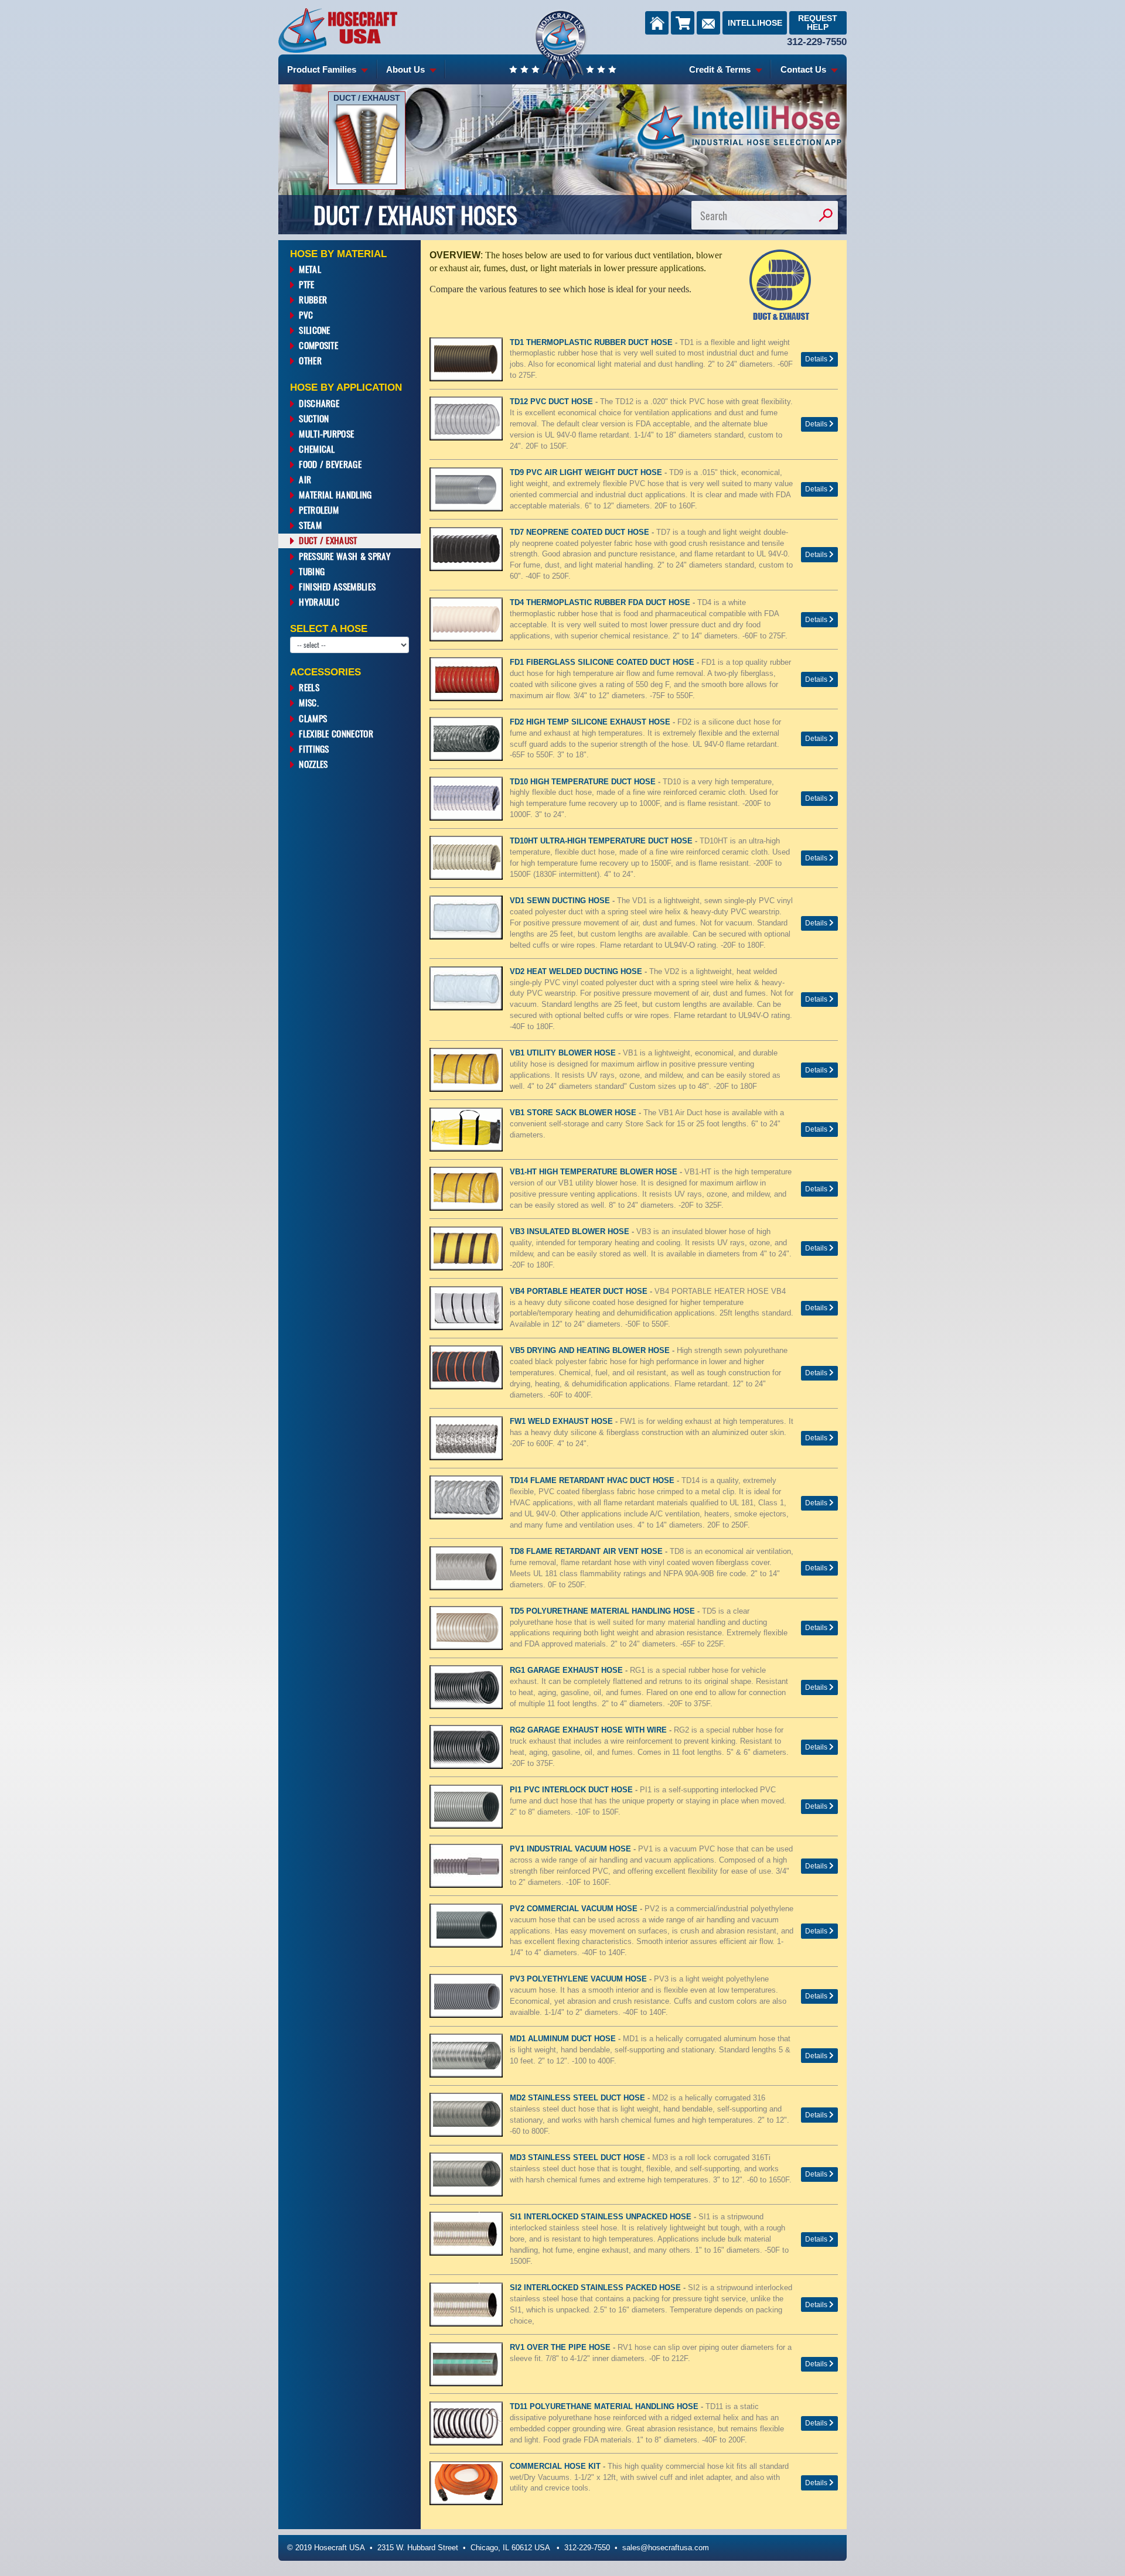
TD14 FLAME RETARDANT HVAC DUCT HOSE (593, 1481)
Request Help (818, 23)
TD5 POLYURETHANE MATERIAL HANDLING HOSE (604, 1611)
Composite (318, 345)
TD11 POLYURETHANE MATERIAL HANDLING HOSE (605, 2407)
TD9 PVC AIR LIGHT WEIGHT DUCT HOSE (587, 473)
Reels (309, 687)
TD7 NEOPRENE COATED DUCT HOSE (581, 532)
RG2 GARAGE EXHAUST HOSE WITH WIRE (589, 1730)
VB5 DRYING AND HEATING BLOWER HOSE (591, 1351)
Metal (310, 269)
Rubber (313, 299)
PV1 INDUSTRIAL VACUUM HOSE (572, 1849)
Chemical (317, 449)
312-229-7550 (817, 42)
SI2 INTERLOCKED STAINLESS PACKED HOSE (596, 2288)
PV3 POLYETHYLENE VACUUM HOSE (579, 1979)
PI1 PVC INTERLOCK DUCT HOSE (572, 1790)
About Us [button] (407, 69)
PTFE (306, 284)
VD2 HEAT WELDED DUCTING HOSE (577, 972)
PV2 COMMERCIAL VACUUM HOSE (575, 1909)
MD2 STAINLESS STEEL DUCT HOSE (579, 2098)
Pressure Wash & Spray (345, 556)
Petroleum (319, 510)
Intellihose (755, 23)
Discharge (319, 403)
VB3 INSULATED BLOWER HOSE (571, 1232)
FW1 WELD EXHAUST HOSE (562, 1422)
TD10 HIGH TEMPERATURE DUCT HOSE (584, 782)
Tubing (312, 571)
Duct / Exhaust (328, 540)
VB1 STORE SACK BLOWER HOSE (574, 1113)
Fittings (314, 749)
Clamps (313, 718)
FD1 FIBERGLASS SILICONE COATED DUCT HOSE (603, 662)
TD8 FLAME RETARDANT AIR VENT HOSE (587, 1552)
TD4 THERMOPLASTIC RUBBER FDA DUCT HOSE (601, 603)
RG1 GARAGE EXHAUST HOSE (567, 1670)
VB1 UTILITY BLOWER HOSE (564, 1053)
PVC (306, 315)
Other (310, 360)
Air (305, 479)
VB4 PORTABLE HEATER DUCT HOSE (580, 1292)
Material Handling (335, 494)
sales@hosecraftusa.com (666, 2548)
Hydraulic (319, 602)
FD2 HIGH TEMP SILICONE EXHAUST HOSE (591, 722)
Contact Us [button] (804, 69)
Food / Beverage (330, 464)
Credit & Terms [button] (721, 69)
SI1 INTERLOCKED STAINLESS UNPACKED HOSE (602, 2217)
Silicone (314, 330)
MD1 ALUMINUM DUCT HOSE (564, 2039)
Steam (310, 525)
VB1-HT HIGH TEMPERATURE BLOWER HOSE (595, 1172)
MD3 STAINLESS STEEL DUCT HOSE (579, 2158)
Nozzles (313, 764)
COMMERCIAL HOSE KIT (556, 2466)
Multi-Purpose (326, 433)
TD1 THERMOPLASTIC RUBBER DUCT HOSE (592, 343)
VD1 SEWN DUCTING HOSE (561, 901)
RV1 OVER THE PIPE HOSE (561, 2348)
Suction (314, 418)
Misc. (309, 702)
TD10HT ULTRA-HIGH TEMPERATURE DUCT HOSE (602, 841)
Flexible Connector (336, 733)
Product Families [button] (323, 69)
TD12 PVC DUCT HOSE (553, 402)
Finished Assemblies (337, 586)
